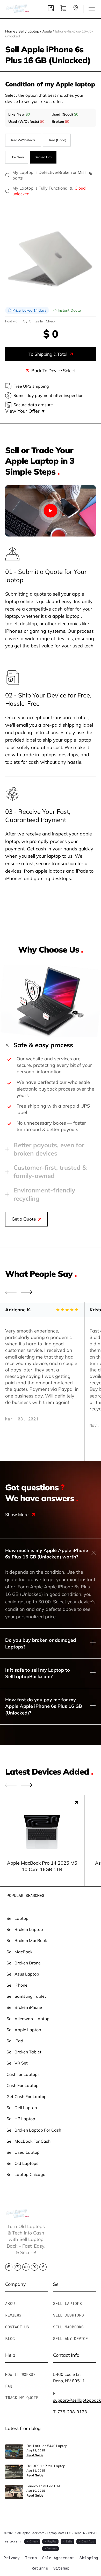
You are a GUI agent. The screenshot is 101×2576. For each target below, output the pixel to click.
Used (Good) (57, 140)
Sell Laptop (17, 1918)
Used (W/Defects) (23, 140)
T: (70, 2412)
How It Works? (20, 2374)
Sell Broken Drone (24, 1963)
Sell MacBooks (68, 2327)
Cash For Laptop (23, 2085)
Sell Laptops (67, 2303)
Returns (40, 2568)
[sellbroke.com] (18, 2216)
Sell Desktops (68, 2315)
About (11, 2303)
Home (10, 31)
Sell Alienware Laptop (28, 2018)
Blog (10, 2338)
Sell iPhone (17, 1985)
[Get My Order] (76, 10)
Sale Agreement (58, 2558)
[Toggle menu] (92, 9)
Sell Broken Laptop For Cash (34, 2130)
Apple (47, 31)
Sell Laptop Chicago (26, 2174)
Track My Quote (22, 2398)
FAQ (9, 2386)
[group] (42, 1840)
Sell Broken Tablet (24, 2052)
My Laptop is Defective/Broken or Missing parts (52, 175)
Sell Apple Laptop (24, 2030)
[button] (27, 1292)
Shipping (89, 2558)
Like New (17, 157)
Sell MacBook (19, 1952)
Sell (21, 31)
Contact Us (17, 2327)
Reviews (13, 2315)
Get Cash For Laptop (27, 2096)
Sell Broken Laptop (25, 1929)
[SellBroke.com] (18, 9)
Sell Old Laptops (22, 2163)
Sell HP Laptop (21, 2119)
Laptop (33, 31)
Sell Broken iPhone (24, 2007)
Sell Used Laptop (23, 2152)
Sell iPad (15, 2041)
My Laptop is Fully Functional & (49, 191)
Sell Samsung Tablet (26, 1996)
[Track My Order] (51, 10)
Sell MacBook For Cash (28, 2141)
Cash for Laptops (23, 2074)
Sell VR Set (17, 2063)
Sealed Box (43, 157)
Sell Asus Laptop (23, 1974)
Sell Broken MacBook (27, 1940)
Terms (31, 2558)
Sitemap (61, 2568)
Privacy (12, 2558)
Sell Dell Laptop (22, 2107)
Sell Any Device (70, 2338)
